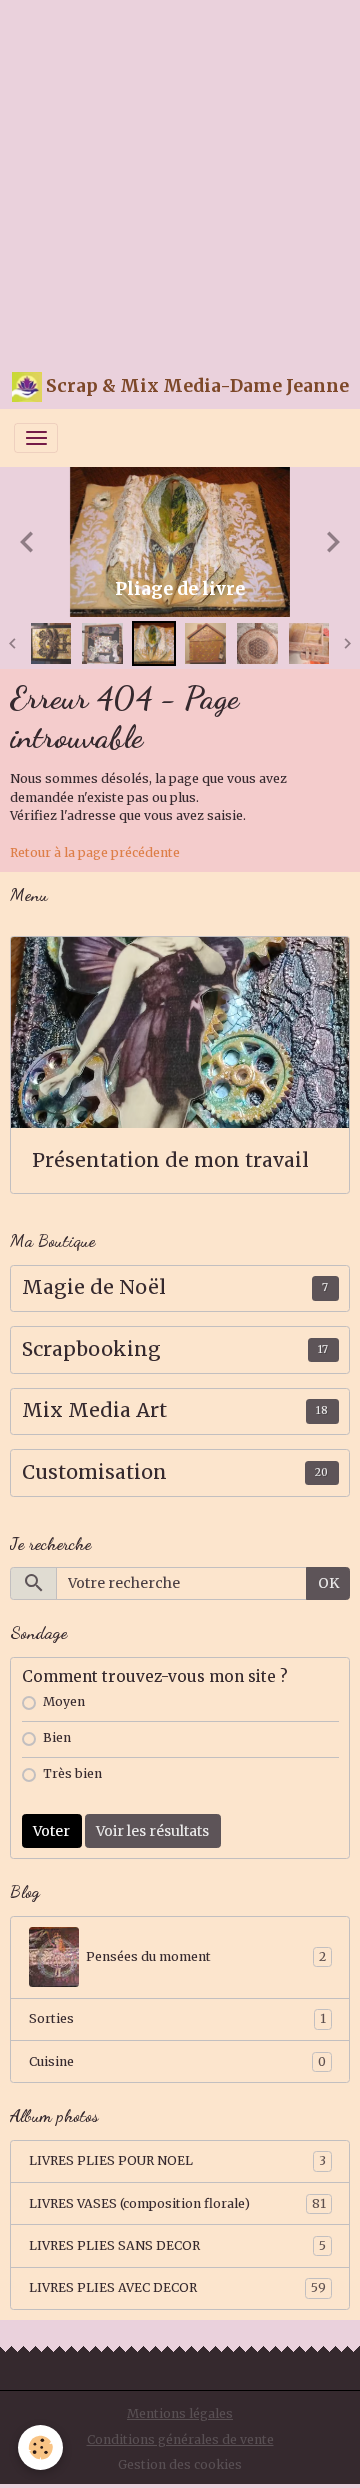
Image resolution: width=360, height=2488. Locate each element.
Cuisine (177, 2061)
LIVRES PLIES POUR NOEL (177, 2160)
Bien (57, 1737)
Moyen (64, 1701)
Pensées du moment (206, 1956)
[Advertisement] (180, 180)
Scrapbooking (91, 1349)
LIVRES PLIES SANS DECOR (177, 2245)
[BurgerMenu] (36, 438)
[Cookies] (40, 2447)
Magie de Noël (94, 1287)
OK (328, 1583)
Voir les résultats (152, 1831)
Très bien (72, 1773)
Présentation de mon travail (170, 1160)
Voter (51, 1831)
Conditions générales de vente (180, 2439)
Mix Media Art (94, 1410)
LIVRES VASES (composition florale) (177, 2203)
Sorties (177, 2018)
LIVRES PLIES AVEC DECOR (177, 2287)
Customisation (94, 1472)
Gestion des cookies (180, 2464)
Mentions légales (180, 2413)
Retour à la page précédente (95, 852)
